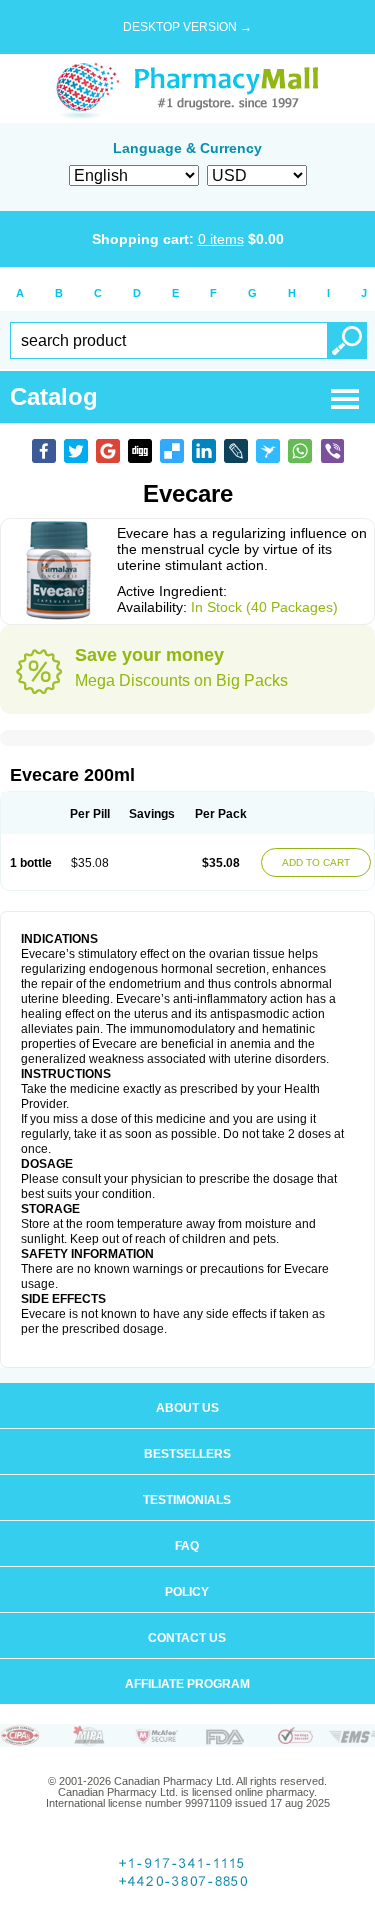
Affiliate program (187, 1684)
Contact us (187, 1638)
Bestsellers (187, 1454)
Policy (187, 1592)
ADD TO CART (316, 862)
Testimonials (187, 1500)
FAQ (187, 1546)
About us (187, 1408)
